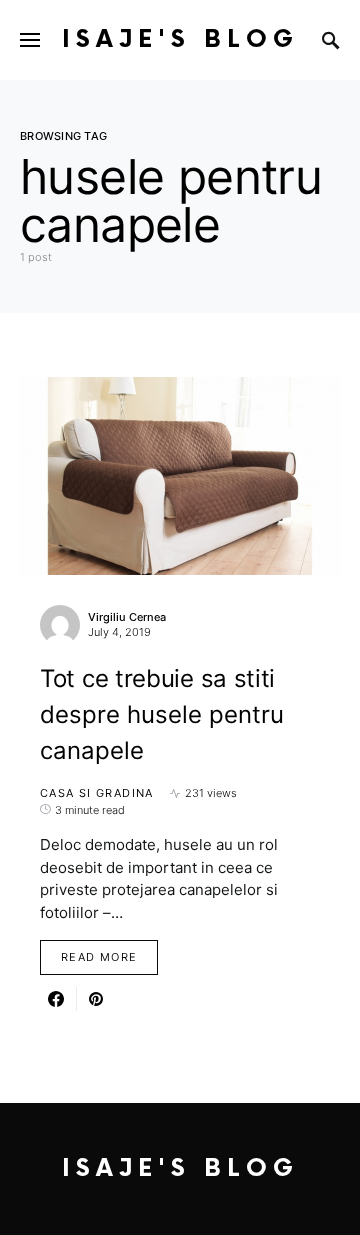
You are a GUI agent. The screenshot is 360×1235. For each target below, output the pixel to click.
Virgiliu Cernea (127, 617)
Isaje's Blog (180, 39)
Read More (99, 957)
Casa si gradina (97, 793)
